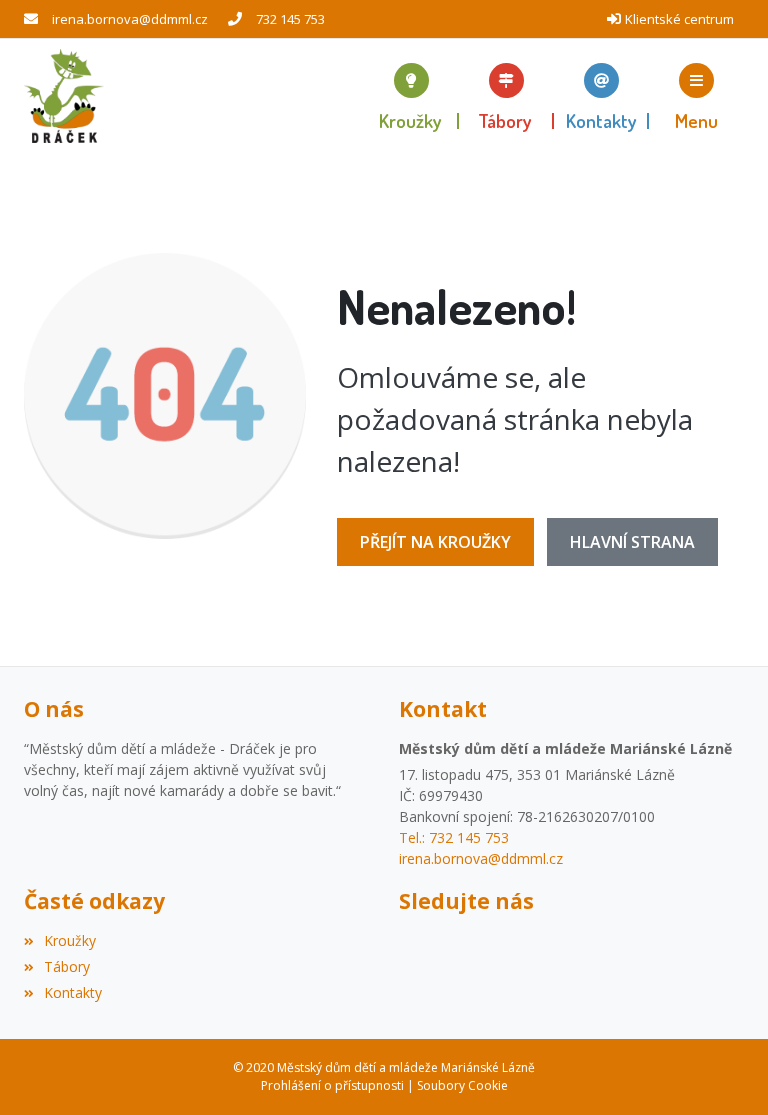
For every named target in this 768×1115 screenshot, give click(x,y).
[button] (696, 96)
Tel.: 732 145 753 (454, 837)
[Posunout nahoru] (723, 1070)
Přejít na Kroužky (435, 542)
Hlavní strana (632, 542)
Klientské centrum (679, 19)
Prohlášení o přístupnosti (332, 1085)
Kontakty (73, 992)
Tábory (67, 966)
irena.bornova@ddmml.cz (130, 19)
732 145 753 (290, 19)
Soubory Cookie (462, 1085)
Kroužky (70, 940)
